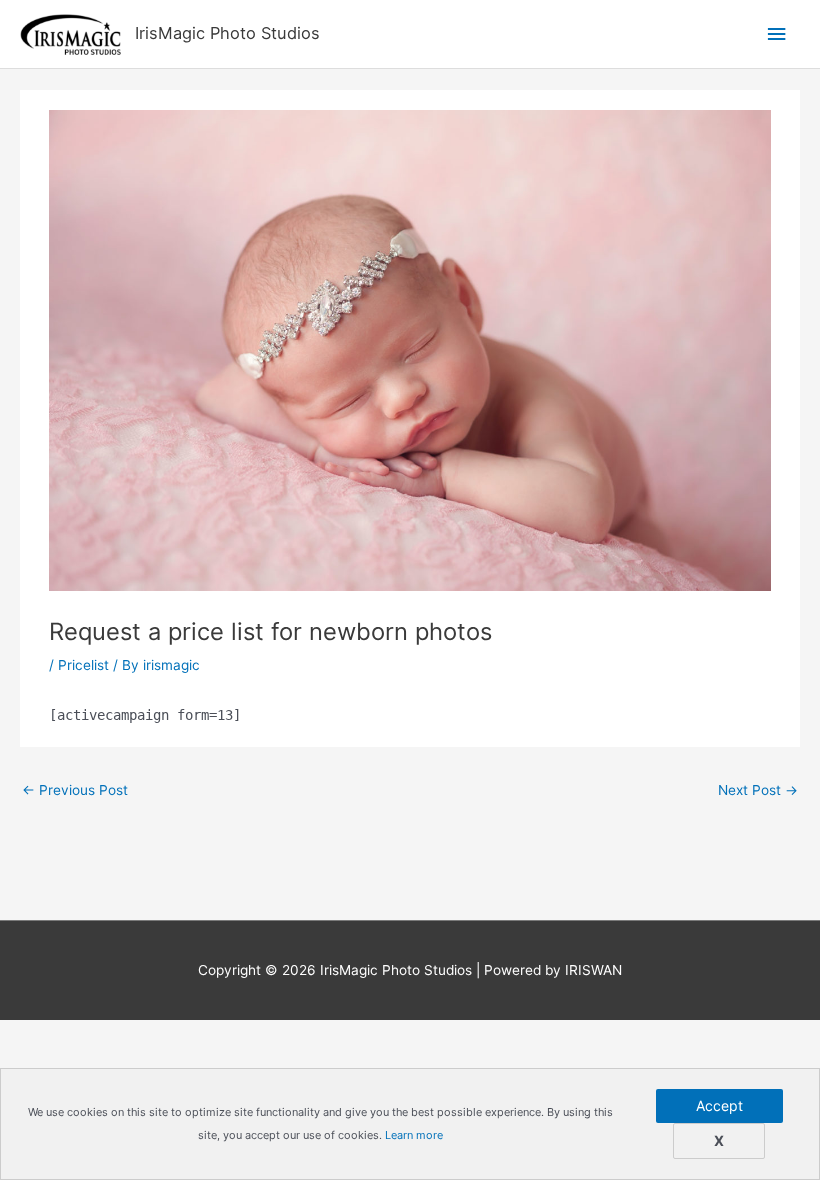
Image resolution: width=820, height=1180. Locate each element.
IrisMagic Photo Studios (227, 33)
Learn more (414, 1135)
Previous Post (75, 790)
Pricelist (83, 665)
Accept (719, 1105)
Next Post (758, 790)
